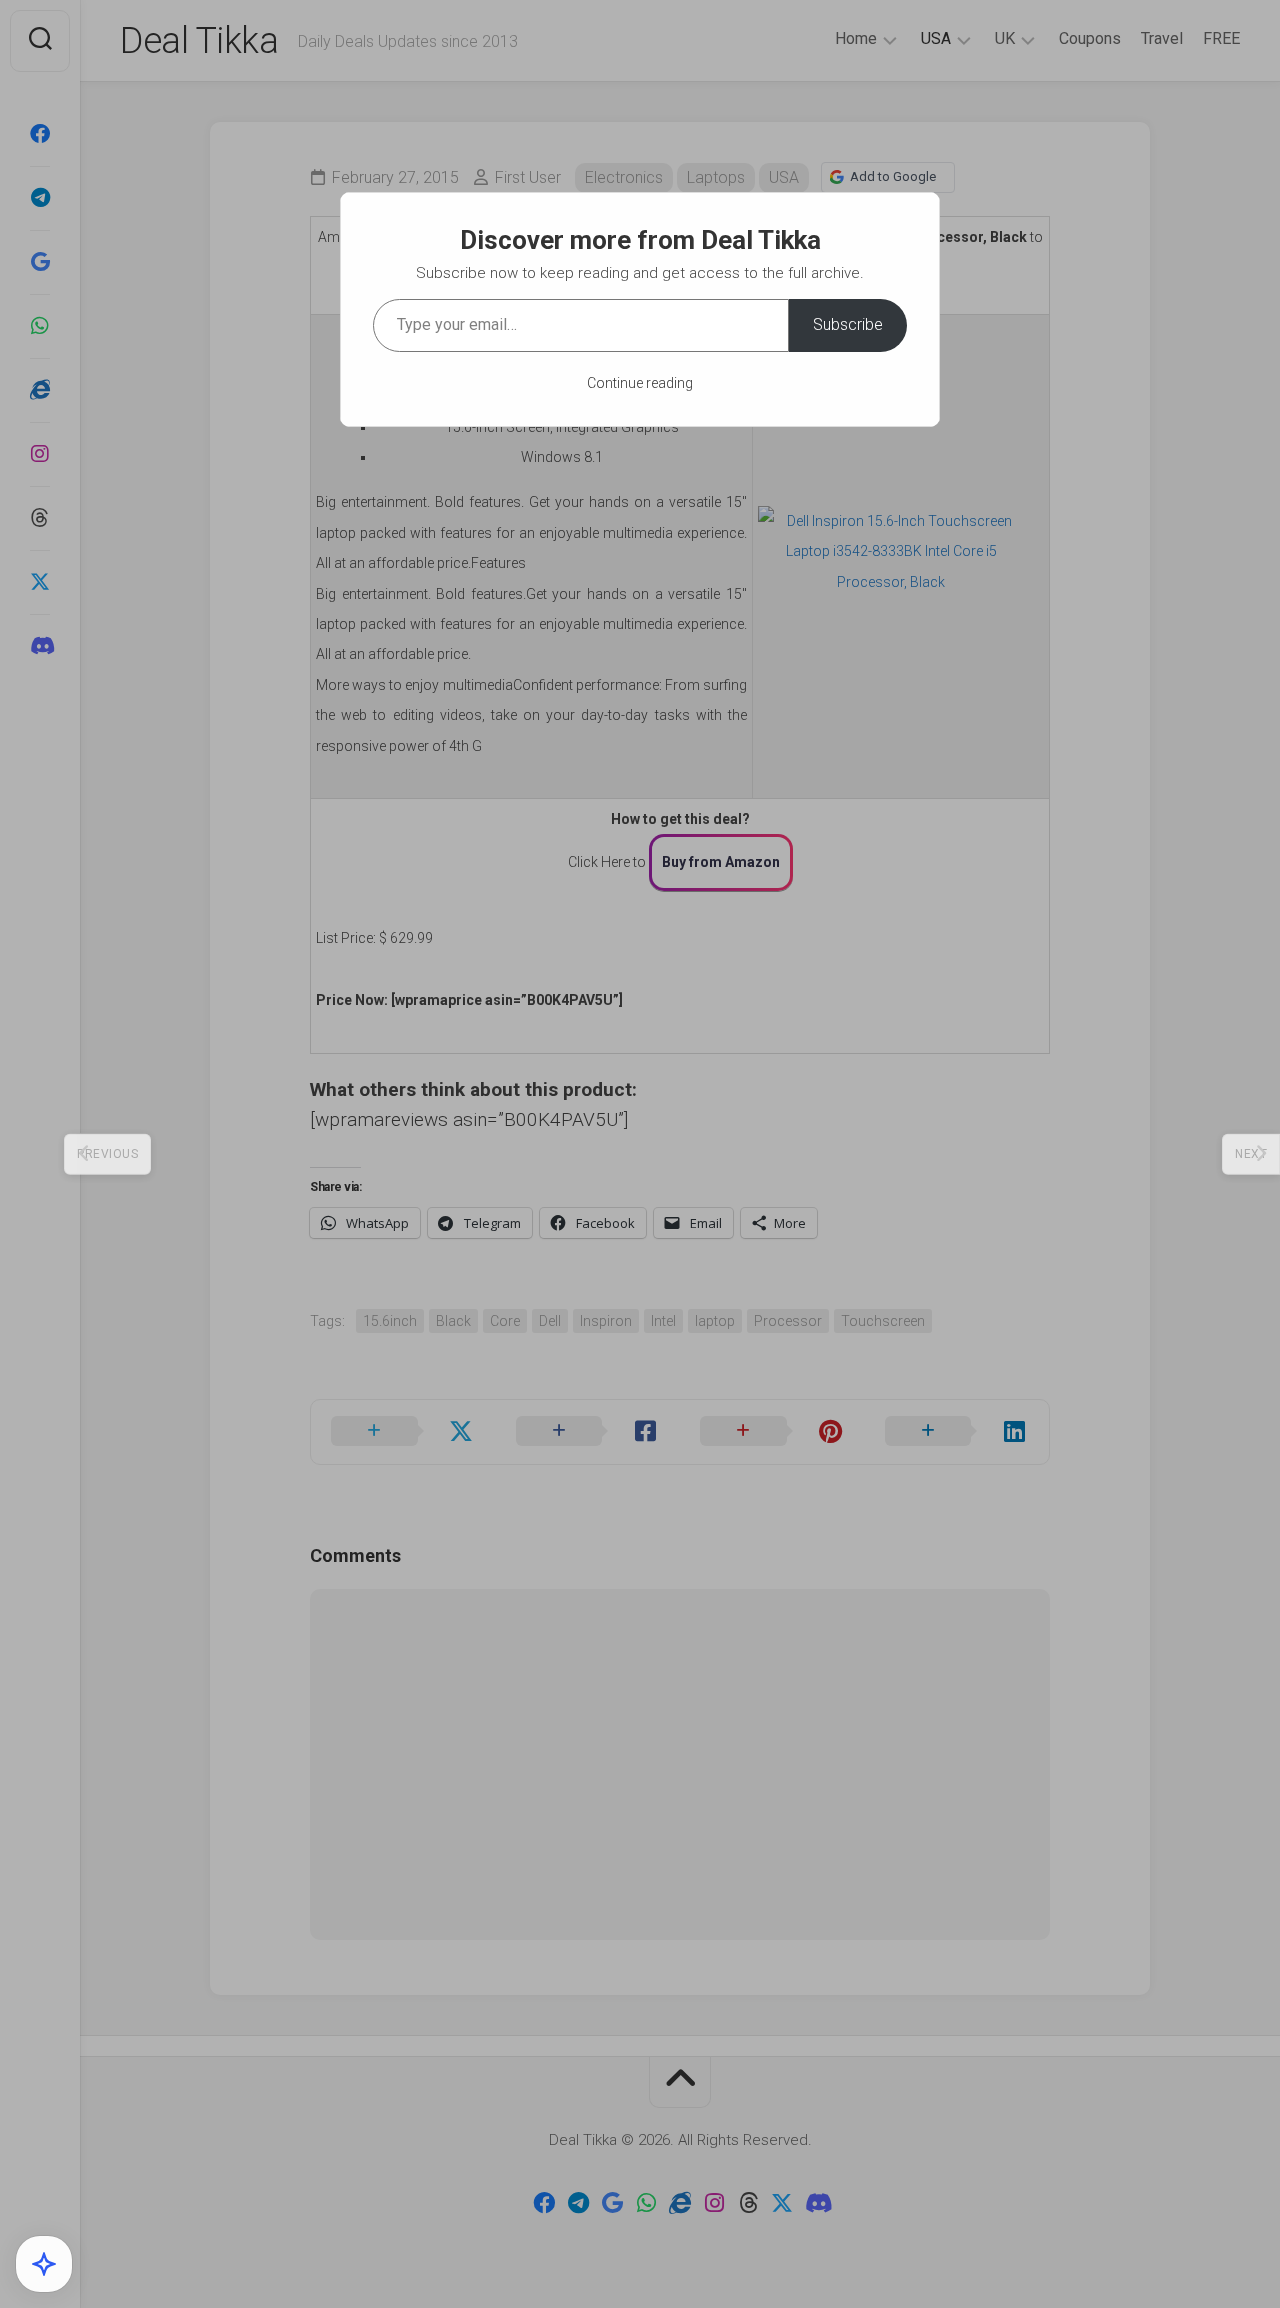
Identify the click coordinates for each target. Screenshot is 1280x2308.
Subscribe (848, 324)
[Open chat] (44, 2264)
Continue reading (640, 383)
